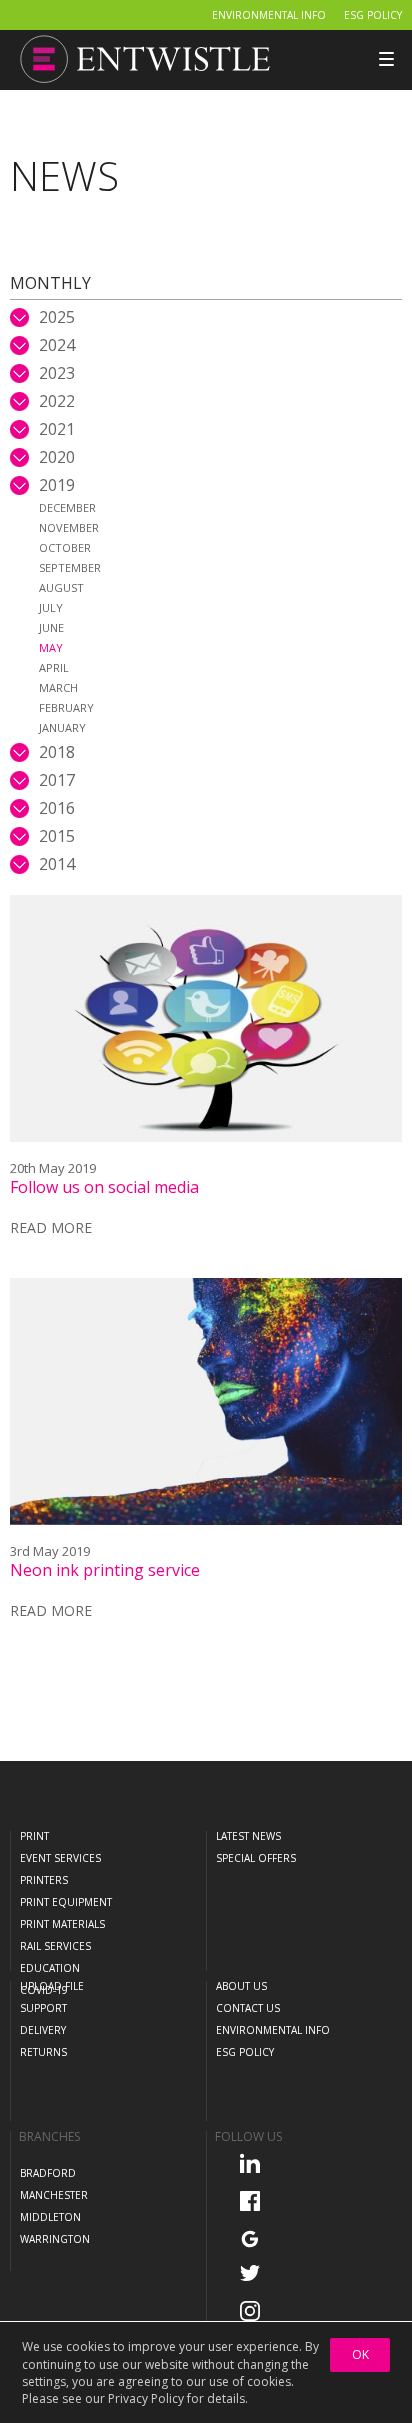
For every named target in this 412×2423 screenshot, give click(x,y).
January (62, 727)
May (51, 647)
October (65, 547)
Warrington (55, 2239)
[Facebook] (256, 2200)
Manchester (54, 2195)
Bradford (48, 2173)
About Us (241, 1986)
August (61, 587)
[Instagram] (256, 2310)
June (51, 627)
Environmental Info (269, 15)
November (69, 527)
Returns (43, 2052)
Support (43, 2008)
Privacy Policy (146, 2398)
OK (360, 2354)
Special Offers (256, 1858)
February (66, 707)
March (58, 687)
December (67, 507)
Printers (44, 1880)
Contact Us (248, 2008)
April (54, 667)
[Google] (256, 2238)
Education (50, 1968)
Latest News (248, 1836)
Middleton (50, 2217)
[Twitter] (256, 2272)
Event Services (60, 1858)
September (70, 567)
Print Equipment (66, 1902)
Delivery (43, 2030)
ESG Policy (373, 15)
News (64, 175)
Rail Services (55, 1946)
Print (34, 1836)
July (51, 607)
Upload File (52, 1986)
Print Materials (62, 1924)
